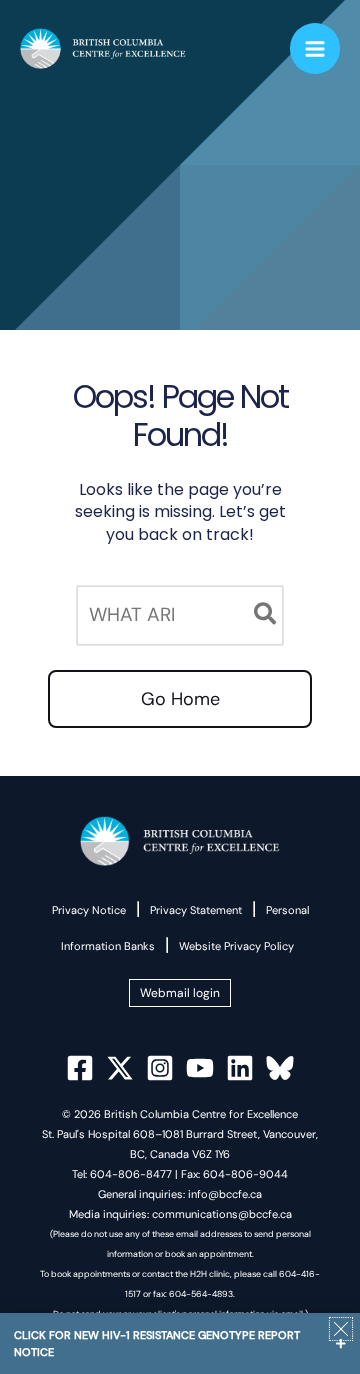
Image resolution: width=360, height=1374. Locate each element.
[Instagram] (160, 1068)
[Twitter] (120, 1068)
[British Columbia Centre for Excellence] (103, 49)
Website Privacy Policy (236, 946)
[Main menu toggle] (315, 48)
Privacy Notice (89, 910)
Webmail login (180, 993)
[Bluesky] (280, 1068)
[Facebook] (80, 1068)
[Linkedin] (240, 1068)
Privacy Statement (196, 910)
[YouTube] (200, 1068)
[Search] (266, 615)
